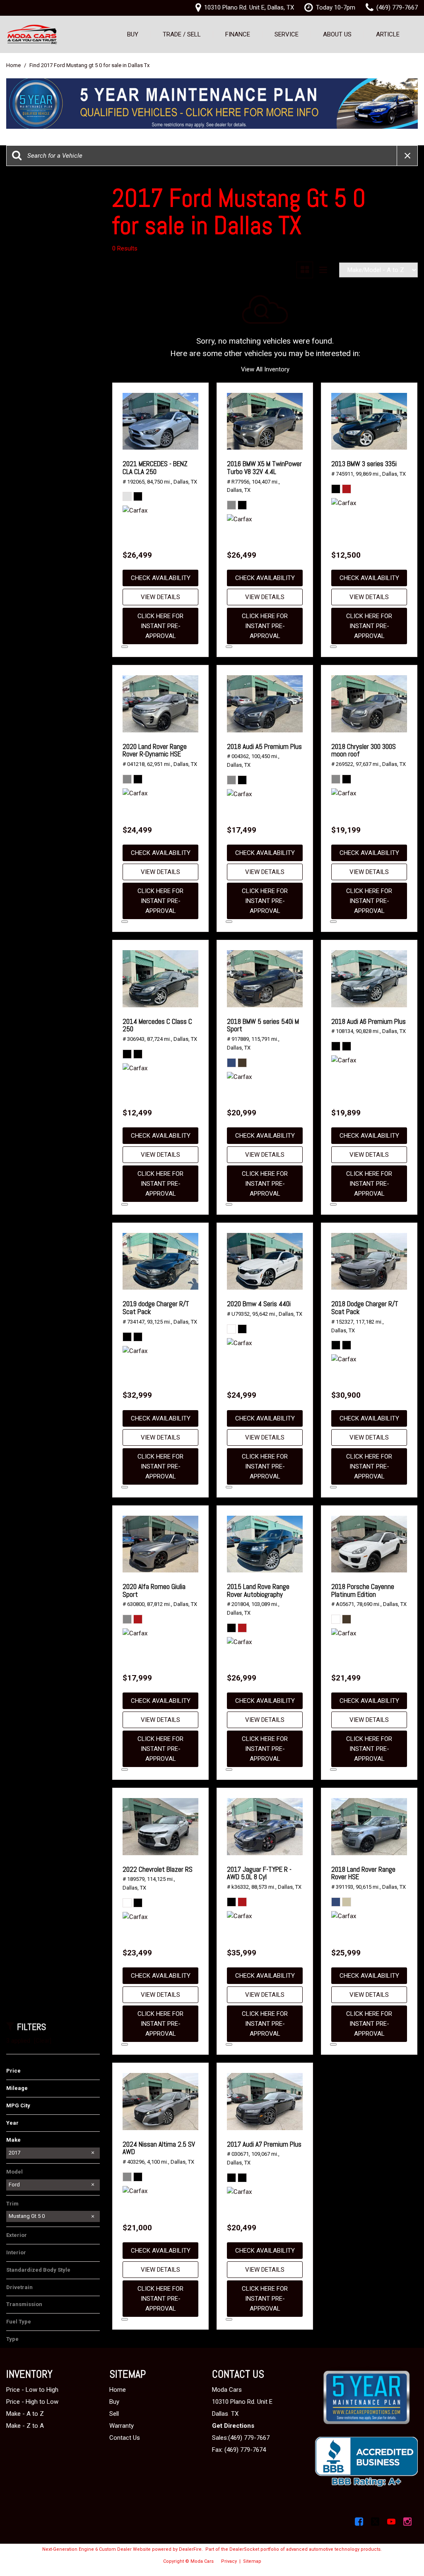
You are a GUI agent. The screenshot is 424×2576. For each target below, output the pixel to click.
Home (14, 65)
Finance (238, 34)
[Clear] (43, 2041)
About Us (337, 34)
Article (388, 34)
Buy (133, 34)
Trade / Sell (182, 34)
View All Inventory (265, 369)
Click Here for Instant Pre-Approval (160, 626)
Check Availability (161, 578)
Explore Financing (125, 647)
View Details (160, 597)
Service (287, 34)
